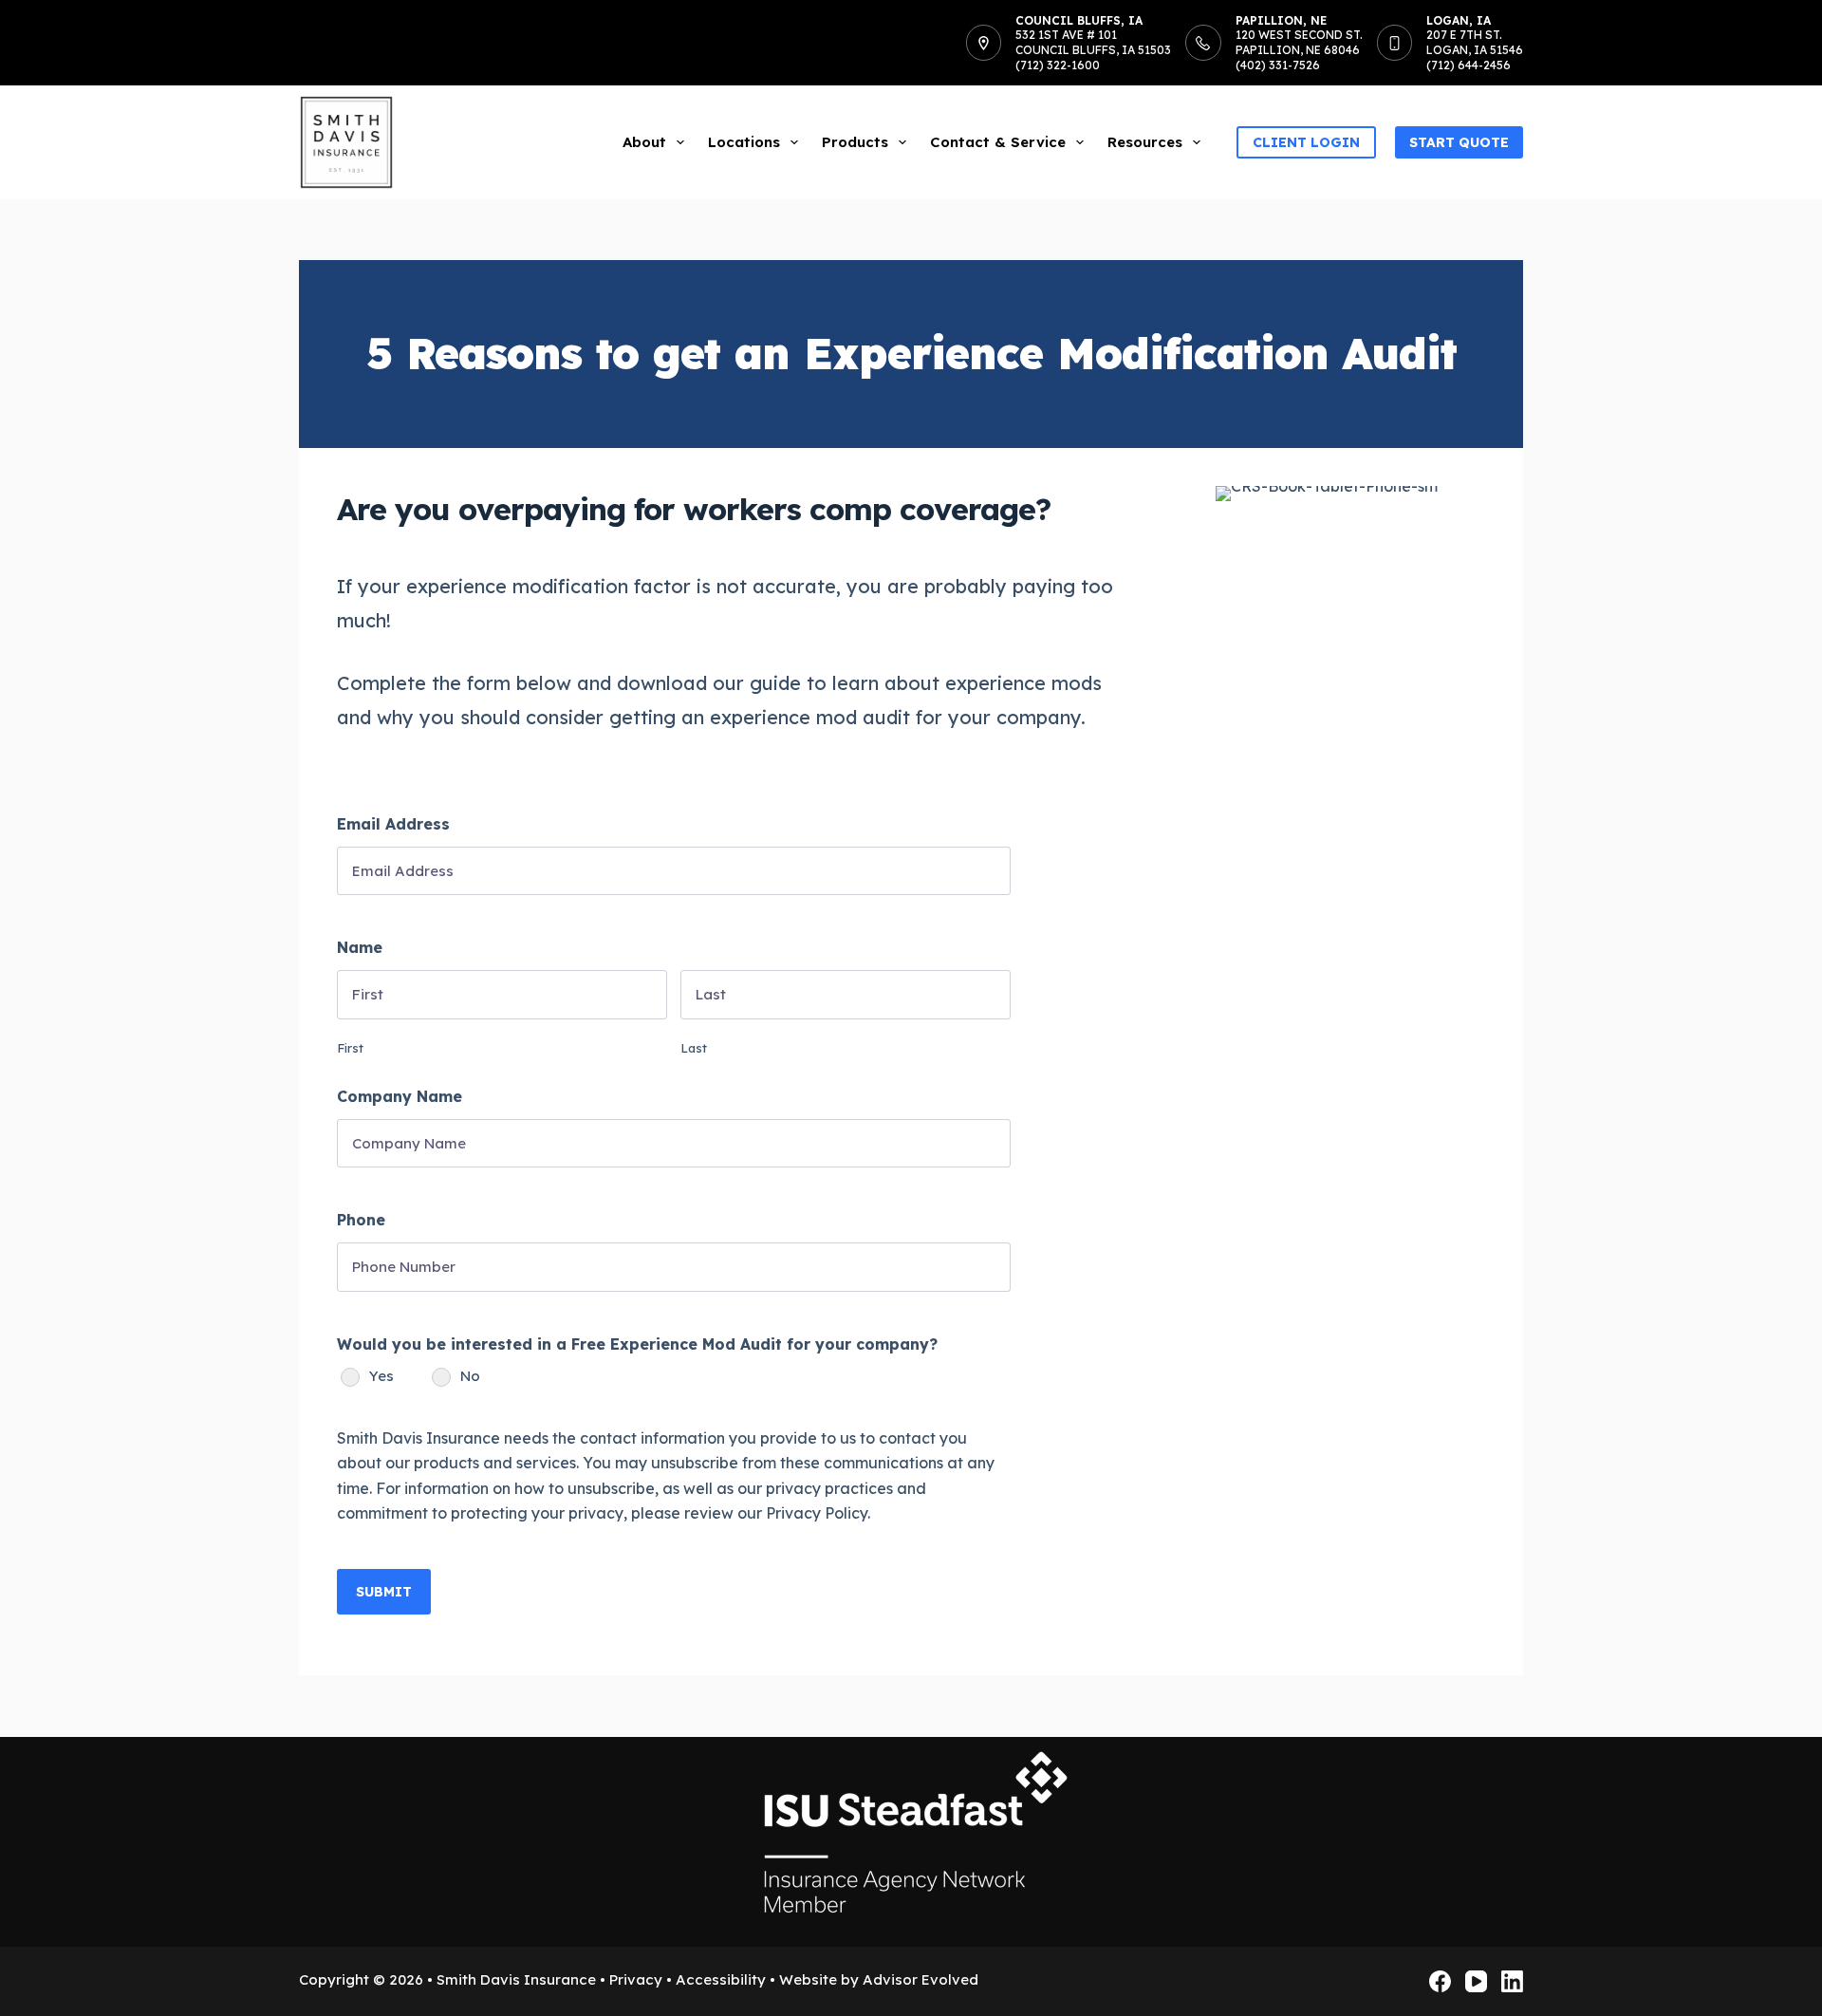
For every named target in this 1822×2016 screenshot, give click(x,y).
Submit (384, 1592)
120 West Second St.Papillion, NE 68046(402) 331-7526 (1299, 49)
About (644, 142)
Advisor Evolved (920, 1979)
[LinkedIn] (1512, 1981)
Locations (744, 142)
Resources (1145, 142)
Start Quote (1459, 142)
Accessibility (721, 1979)
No (470, 1376)
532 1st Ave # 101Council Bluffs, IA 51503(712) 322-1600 (1093, 49)
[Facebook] (1440, 1981)
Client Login (1306, 142)
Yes (381, 1376)
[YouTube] (1476, 1981)
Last (694, 1048)
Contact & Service (998, 142)
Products (855, 142)
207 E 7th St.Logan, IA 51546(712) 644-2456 (1475, 49)
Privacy (636, 1979)
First (350, 1048)
